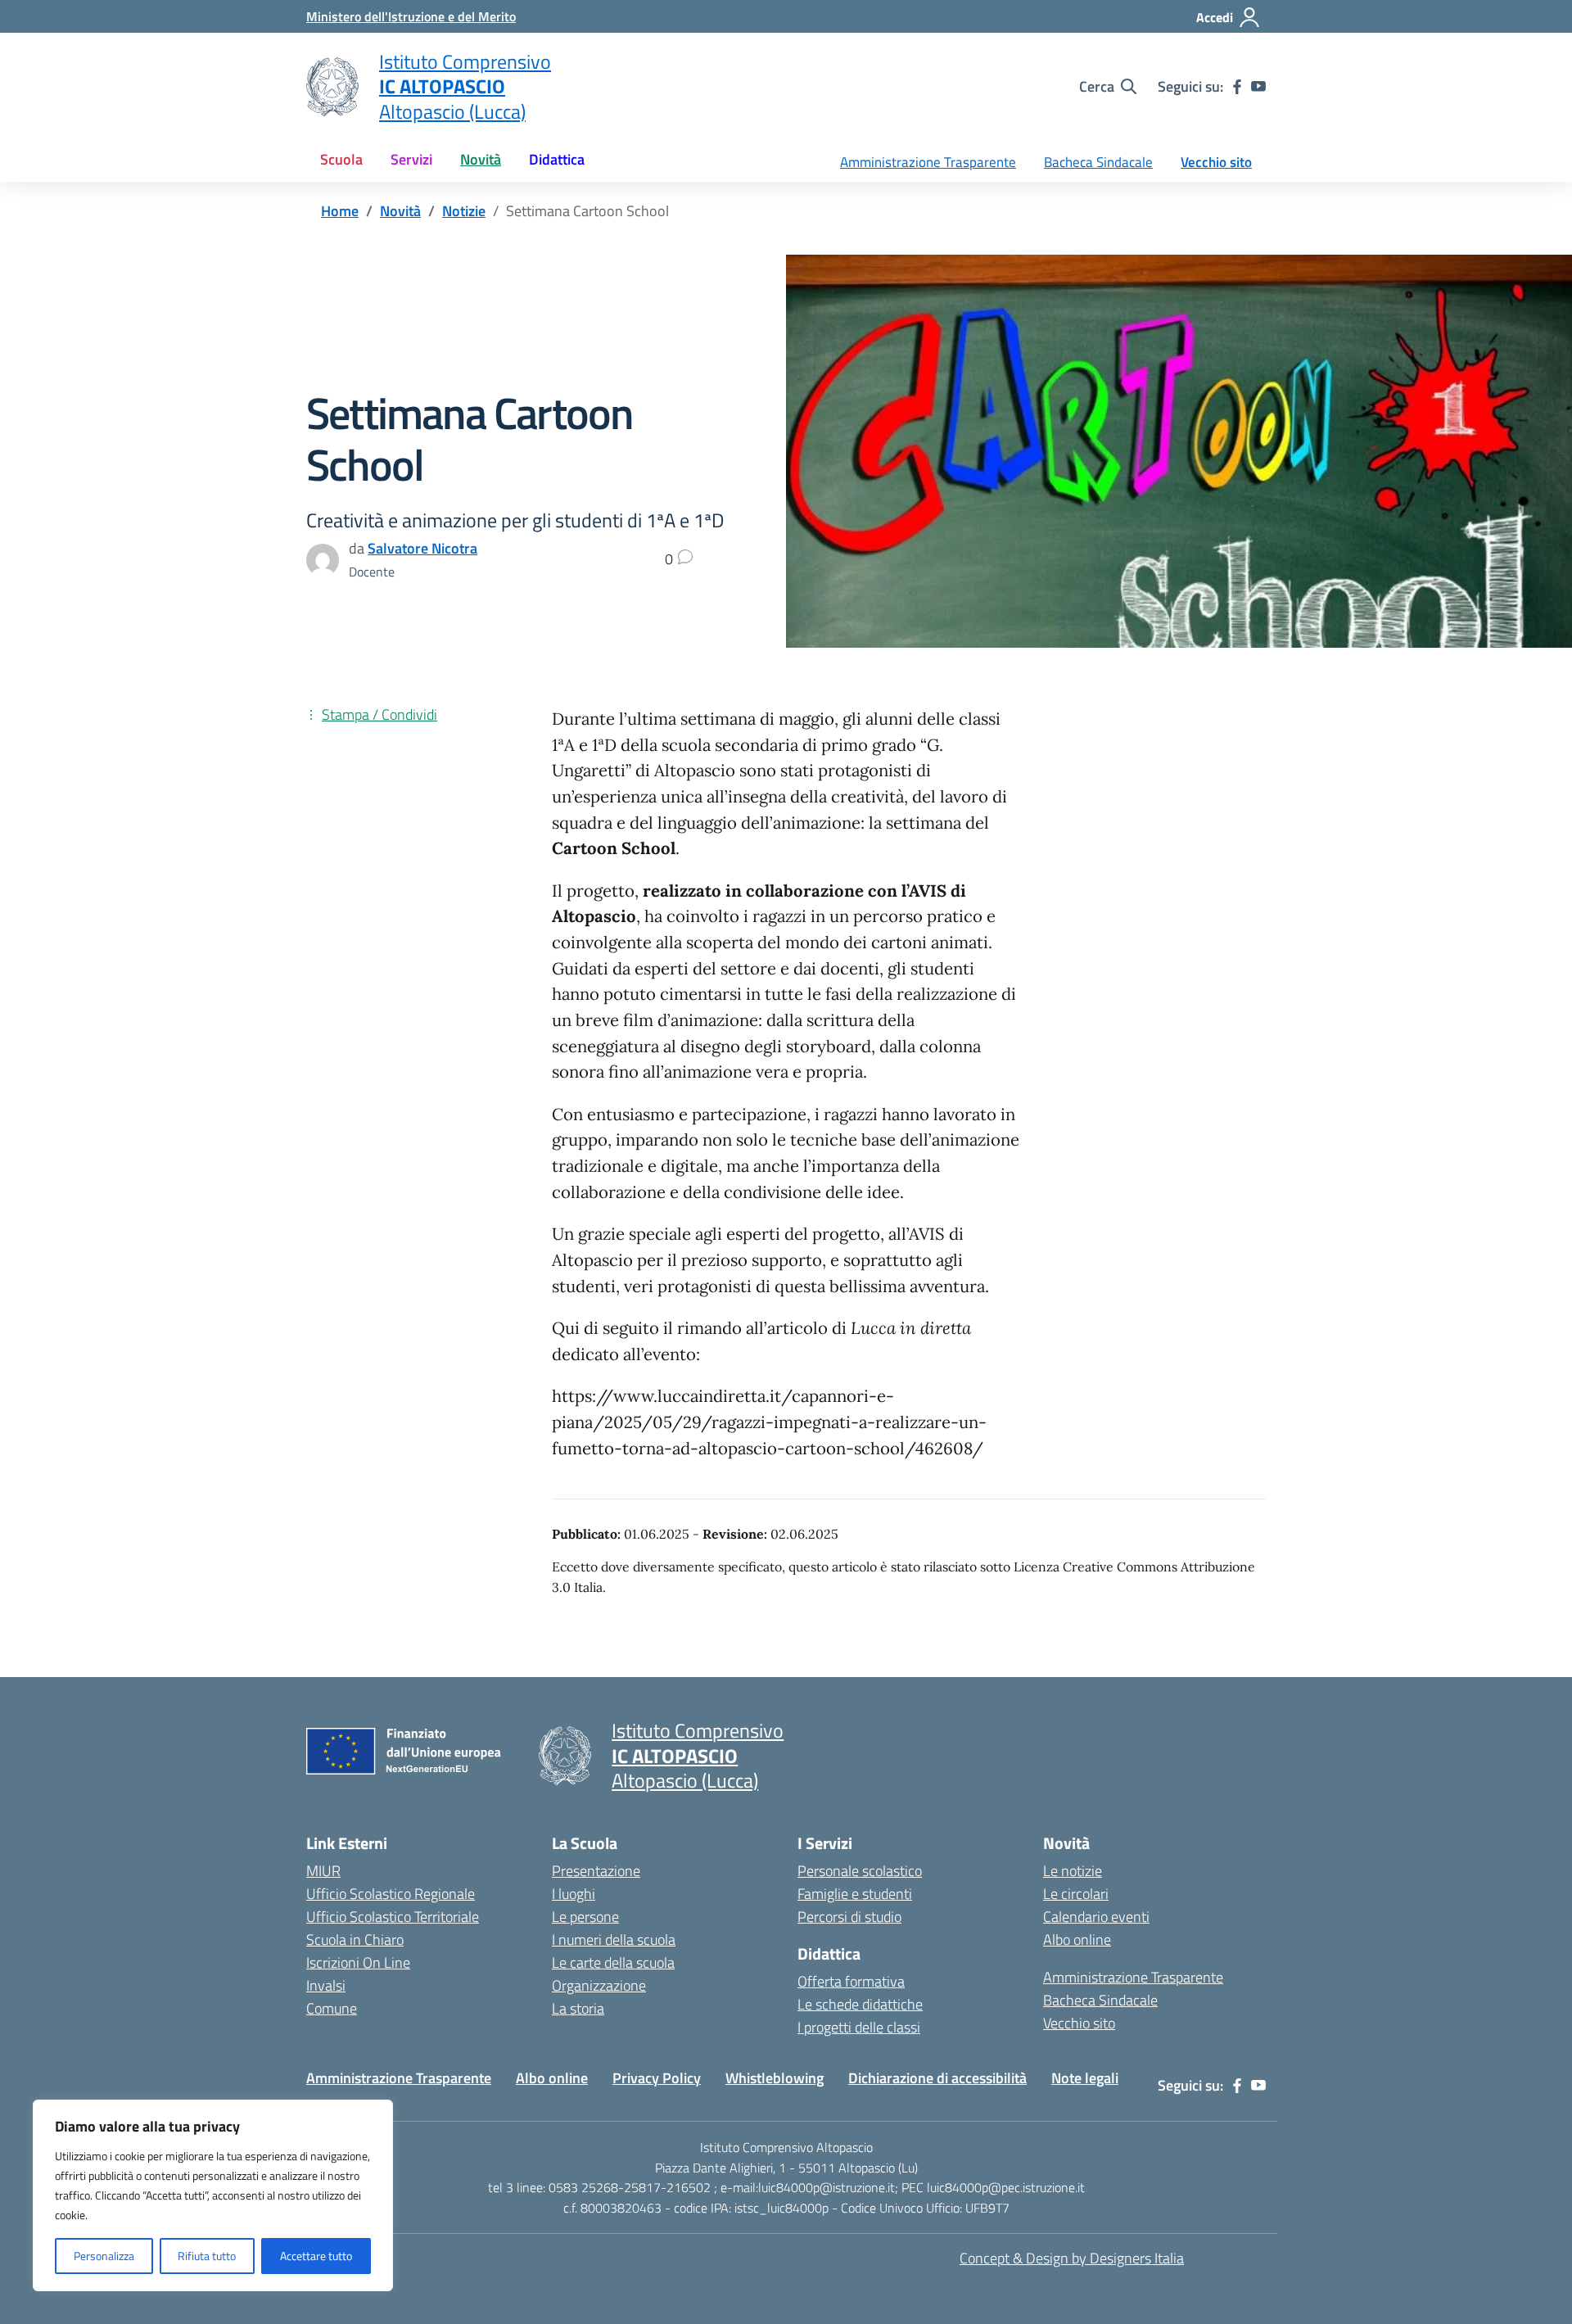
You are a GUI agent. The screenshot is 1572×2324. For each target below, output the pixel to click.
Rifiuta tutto (207, 2256)
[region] (213, 2195)
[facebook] (1237, 87)
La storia (578, 2008)
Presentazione (596, 1871)
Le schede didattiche (860, 2004)
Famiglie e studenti (855, 1894)
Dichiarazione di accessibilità (937, 2078)
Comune (332, 2008)
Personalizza (104, 2256)
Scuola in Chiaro (355, 1940)
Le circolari (1076, 1894)
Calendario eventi (1096, 1917)
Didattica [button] (557, 159)
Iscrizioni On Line (358, 1962)
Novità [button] (481, 159)
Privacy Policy (657, 2078)
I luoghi (574, 1894)
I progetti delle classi (859, 2027)
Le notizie (1073, 1871)
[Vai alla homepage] (332, 87)
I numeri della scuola (614, 1940)
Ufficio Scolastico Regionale (391, 1894)
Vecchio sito (1216, 162)
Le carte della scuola (613, 1962)
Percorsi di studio (849, 1917)
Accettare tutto (316, 2256)
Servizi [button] (411, 159)
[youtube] (1258, 87)
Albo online (1077, 1940)
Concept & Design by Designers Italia (1072, 2258)
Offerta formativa (851, 1981)
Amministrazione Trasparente (928, 162)
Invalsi (326, 1985)
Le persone (585, 1917)
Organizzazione (599, 1985)
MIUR (323, 1871)
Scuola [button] (341, 159)
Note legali (1085, 2078)
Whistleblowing (775, 2078)
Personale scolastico (860, 1871)
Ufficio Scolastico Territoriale (393, 1917)
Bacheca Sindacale (1098, 162)
